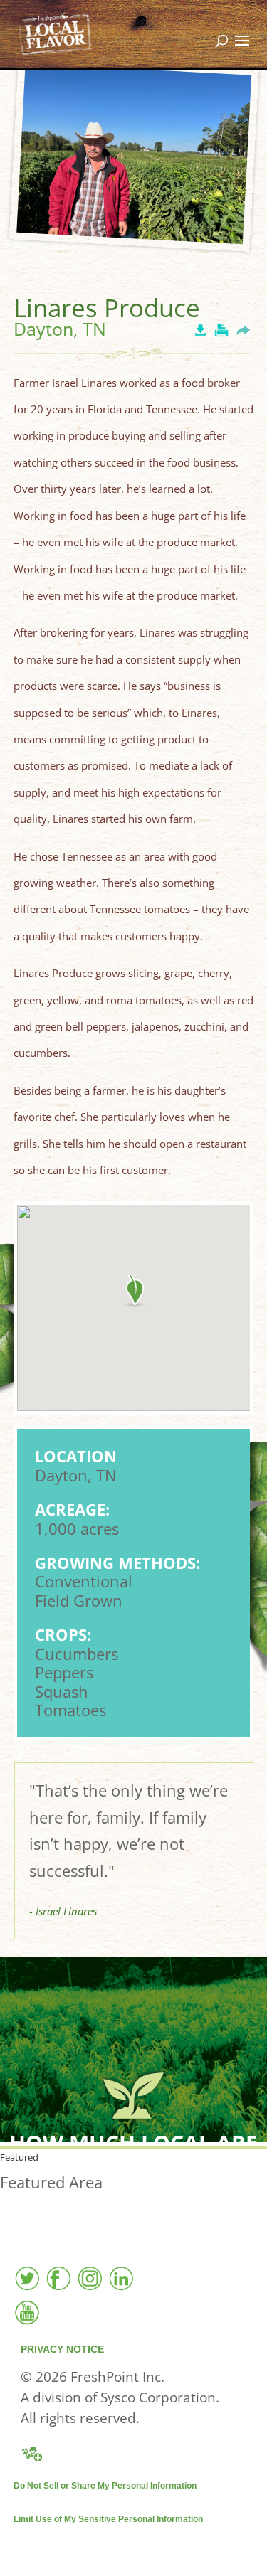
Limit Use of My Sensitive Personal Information (108, 2519)
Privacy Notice (62, 2349)
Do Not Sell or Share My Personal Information (105, 2486)
